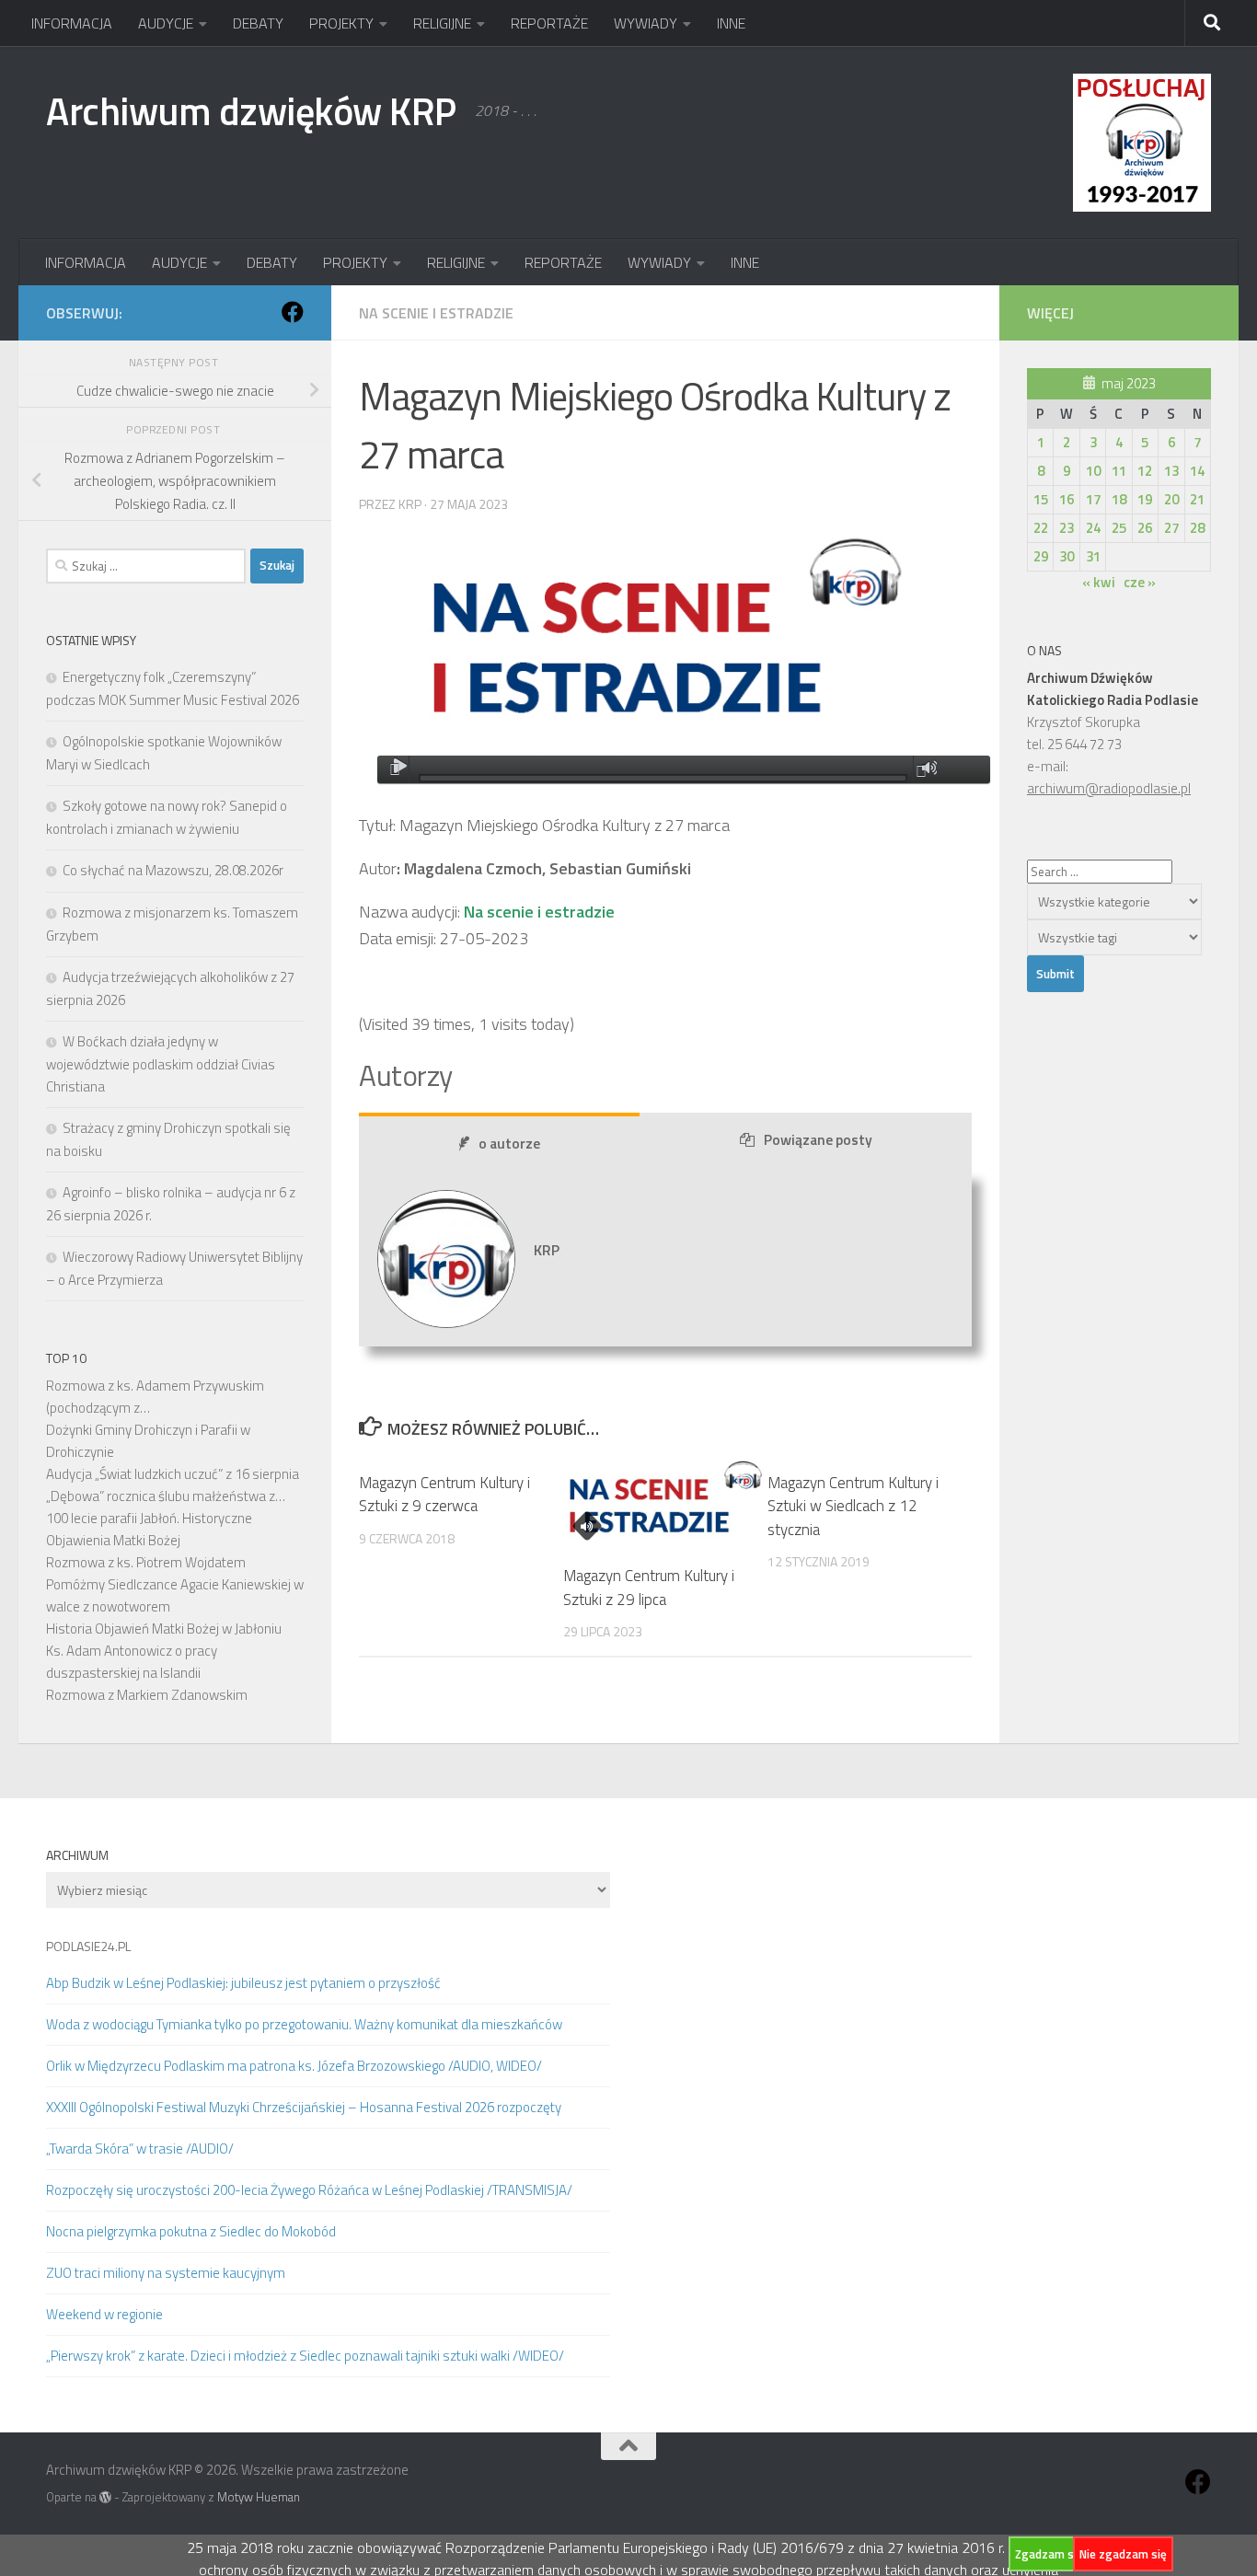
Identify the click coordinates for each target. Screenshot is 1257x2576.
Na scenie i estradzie (436, 313)
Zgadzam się (1049, 2554)
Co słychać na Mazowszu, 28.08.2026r (173, 870)
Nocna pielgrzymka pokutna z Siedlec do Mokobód (191, 2231)
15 (1041, 499)
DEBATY (258, 23)
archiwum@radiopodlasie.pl (1109, 788)
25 (1119, 528)
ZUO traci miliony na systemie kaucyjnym (166, 2273)
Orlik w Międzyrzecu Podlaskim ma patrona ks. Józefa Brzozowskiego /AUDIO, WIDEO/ (294, 2066)
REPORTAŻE (549, 23)
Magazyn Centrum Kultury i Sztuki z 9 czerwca (444, 1495)
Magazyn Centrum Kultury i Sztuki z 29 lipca (649, 1588)
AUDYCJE (166, 23)
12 (1145, 471)
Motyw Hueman (259, 2497)
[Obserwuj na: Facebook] (293, 312)
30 (1067, 556)
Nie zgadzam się (1123, 2554)
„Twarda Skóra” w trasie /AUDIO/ (140, 2149)
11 (1119, 471)
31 (1093, 556)
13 (1171, 471)
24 (1093, 528)
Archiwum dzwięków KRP (251, 110)
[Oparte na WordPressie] (105, 2497)
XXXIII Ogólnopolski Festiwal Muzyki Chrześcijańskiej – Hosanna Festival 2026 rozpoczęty (304, 2107)
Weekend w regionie (104, 2314)
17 (1093, 499)
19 (1145, 499)
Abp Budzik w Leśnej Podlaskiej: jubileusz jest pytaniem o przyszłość (243, 1983)
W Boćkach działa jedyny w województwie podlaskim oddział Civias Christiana (161, 1064)
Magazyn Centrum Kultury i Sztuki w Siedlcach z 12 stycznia (853, 1506)
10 (1093, 471)
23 (1067, 528)
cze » (1140, 582)
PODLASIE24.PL (88, 1946)
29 (1041, 556)
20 (1171, 499)
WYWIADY (646, 23)
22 (1041, 528)
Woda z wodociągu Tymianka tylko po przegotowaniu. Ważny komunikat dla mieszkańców (304, 2024)
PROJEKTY (341, 23)
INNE (731, 23)
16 (1067, 499)
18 (1119, 499)
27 (1171, 528)
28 (1197, 528)
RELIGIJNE (442, 23)
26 (1145, 528)
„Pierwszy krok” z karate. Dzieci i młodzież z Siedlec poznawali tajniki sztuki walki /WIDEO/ (305, 2356)
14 (1197, 471)
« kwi (1099, 582)
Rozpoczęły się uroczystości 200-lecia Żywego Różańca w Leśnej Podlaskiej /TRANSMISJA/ (309, 2190)
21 (1197, 499)
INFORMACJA (72, 23)
